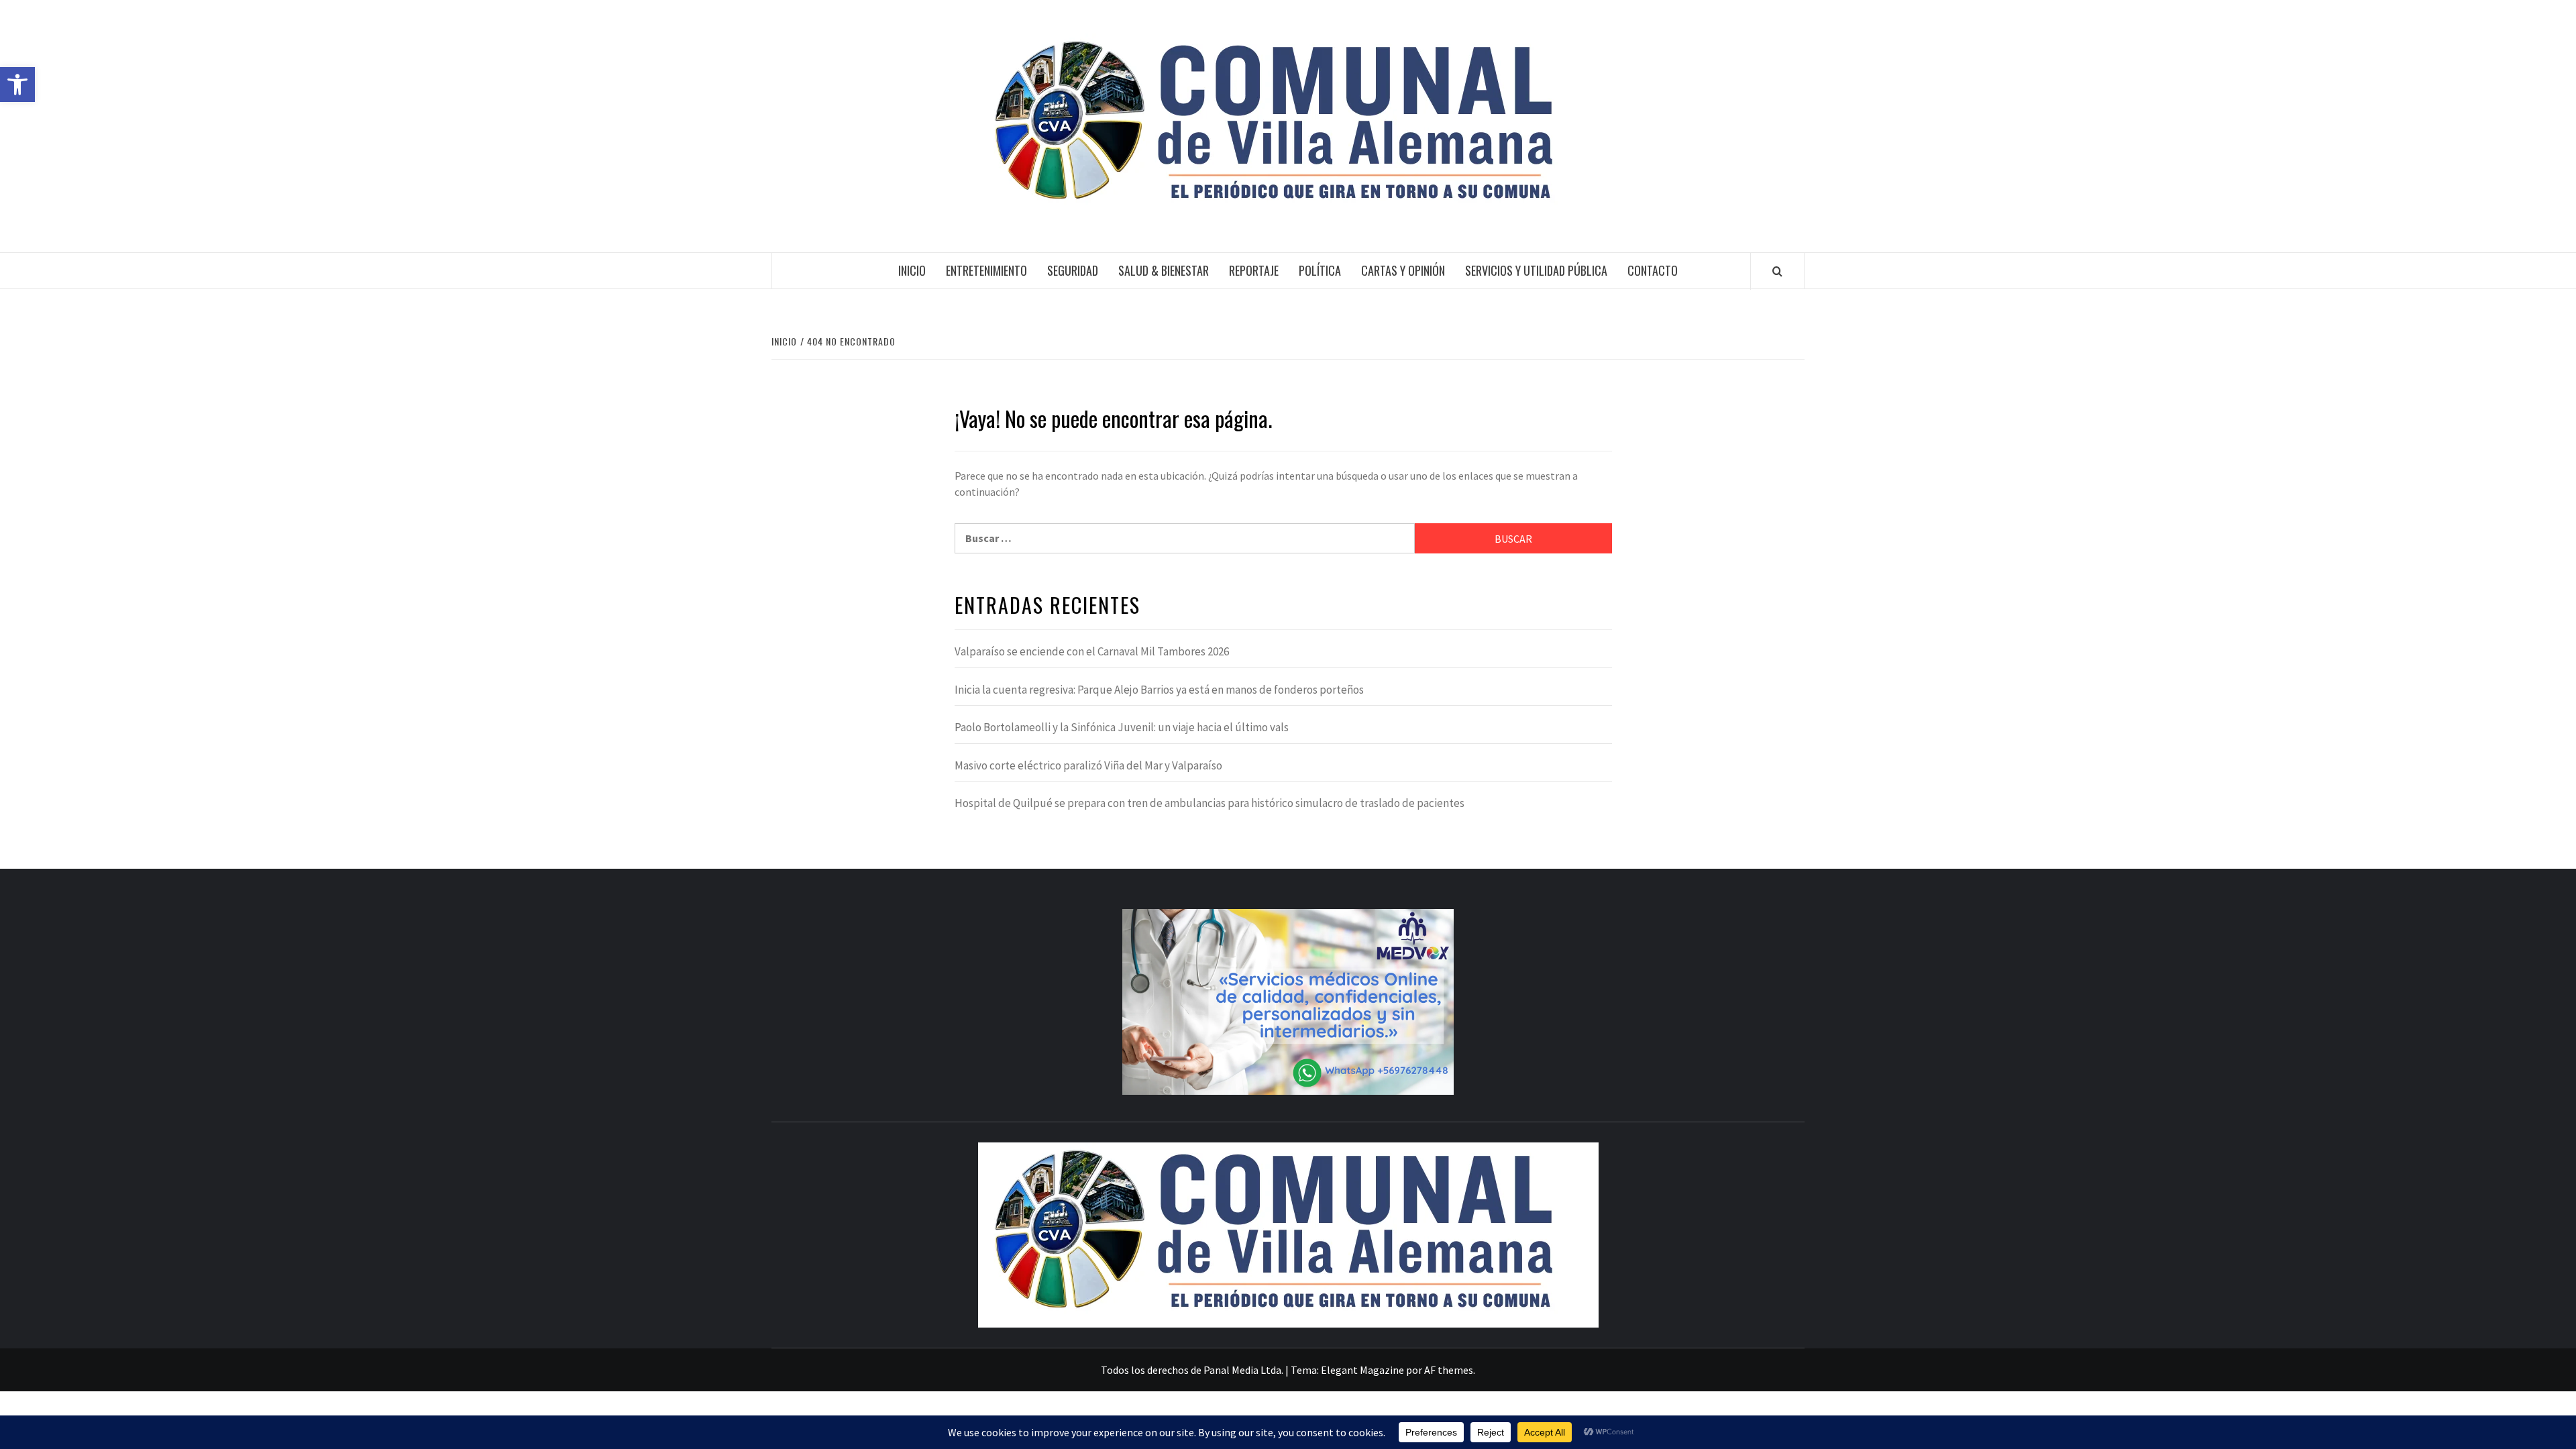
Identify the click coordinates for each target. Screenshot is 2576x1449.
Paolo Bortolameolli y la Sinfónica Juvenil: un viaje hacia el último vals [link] (1122, 727)
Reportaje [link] (1254, 270)
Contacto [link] (1653, 270)
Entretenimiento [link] (986, 270)
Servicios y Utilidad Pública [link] (1536, 270)
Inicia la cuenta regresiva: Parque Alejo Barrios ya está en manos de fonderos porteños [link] (1159, 690)
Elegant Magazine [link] (1362, 1370)
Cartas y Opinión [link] (1403, 270)
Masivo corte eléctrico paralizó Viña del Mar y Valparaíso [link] (1088, 765)
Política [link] (1320, 270)
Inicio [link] (912, 270)
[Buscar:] (1185, 538)
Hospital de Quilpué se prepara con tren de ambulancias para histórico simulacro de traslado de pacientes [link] (1210, 803)
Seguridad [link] (1073, 270)
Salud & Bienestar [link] (1164, 270)
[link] (17, 85)
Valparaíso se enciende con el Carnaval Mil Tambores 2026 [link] (1092, 651)
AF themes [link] (1449, 1370)
